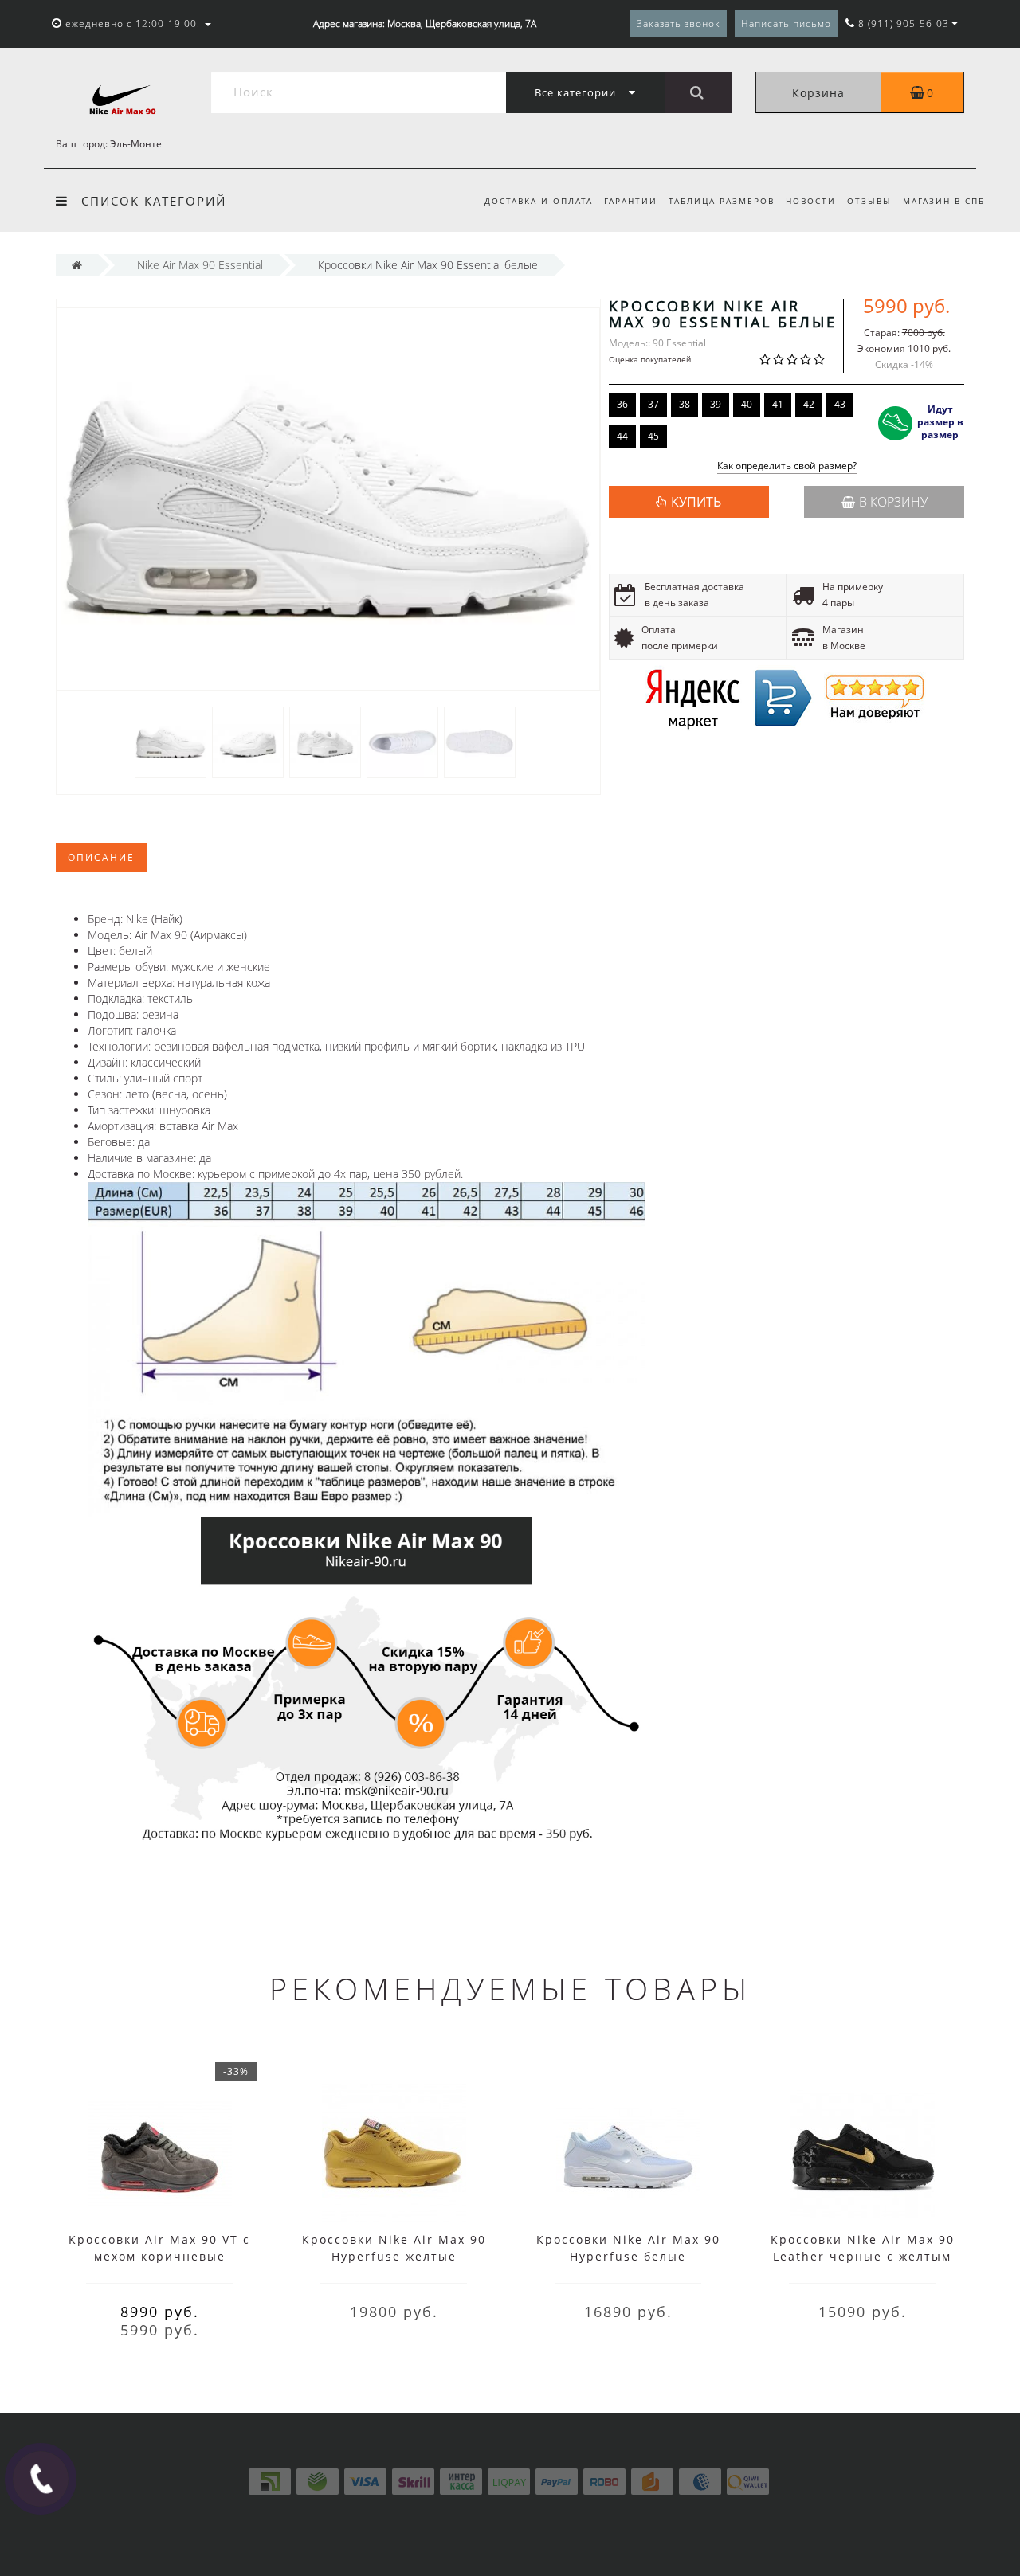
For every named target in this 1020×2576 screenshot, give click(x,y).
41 (778, 404)
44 (622, 436)
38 (685, 404)
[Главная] (77, 265)
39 (716, 404)
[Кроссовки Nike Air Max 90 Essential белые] (171, 741)
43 (840, 404)
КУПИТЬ (696, 502)
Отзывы (869, 201)
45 (653, 436)
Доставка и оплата (539, 201)
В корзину (893, 502)
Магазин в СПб (944, 201)
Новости (811, 201)
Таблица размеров (722, 201)
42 (809, 404)
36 (622, 404)
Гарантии (631, 201)
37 (653, 404)
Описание (101, 857)
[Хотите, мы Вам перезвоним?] (41, 2479)
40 (747, 404)
